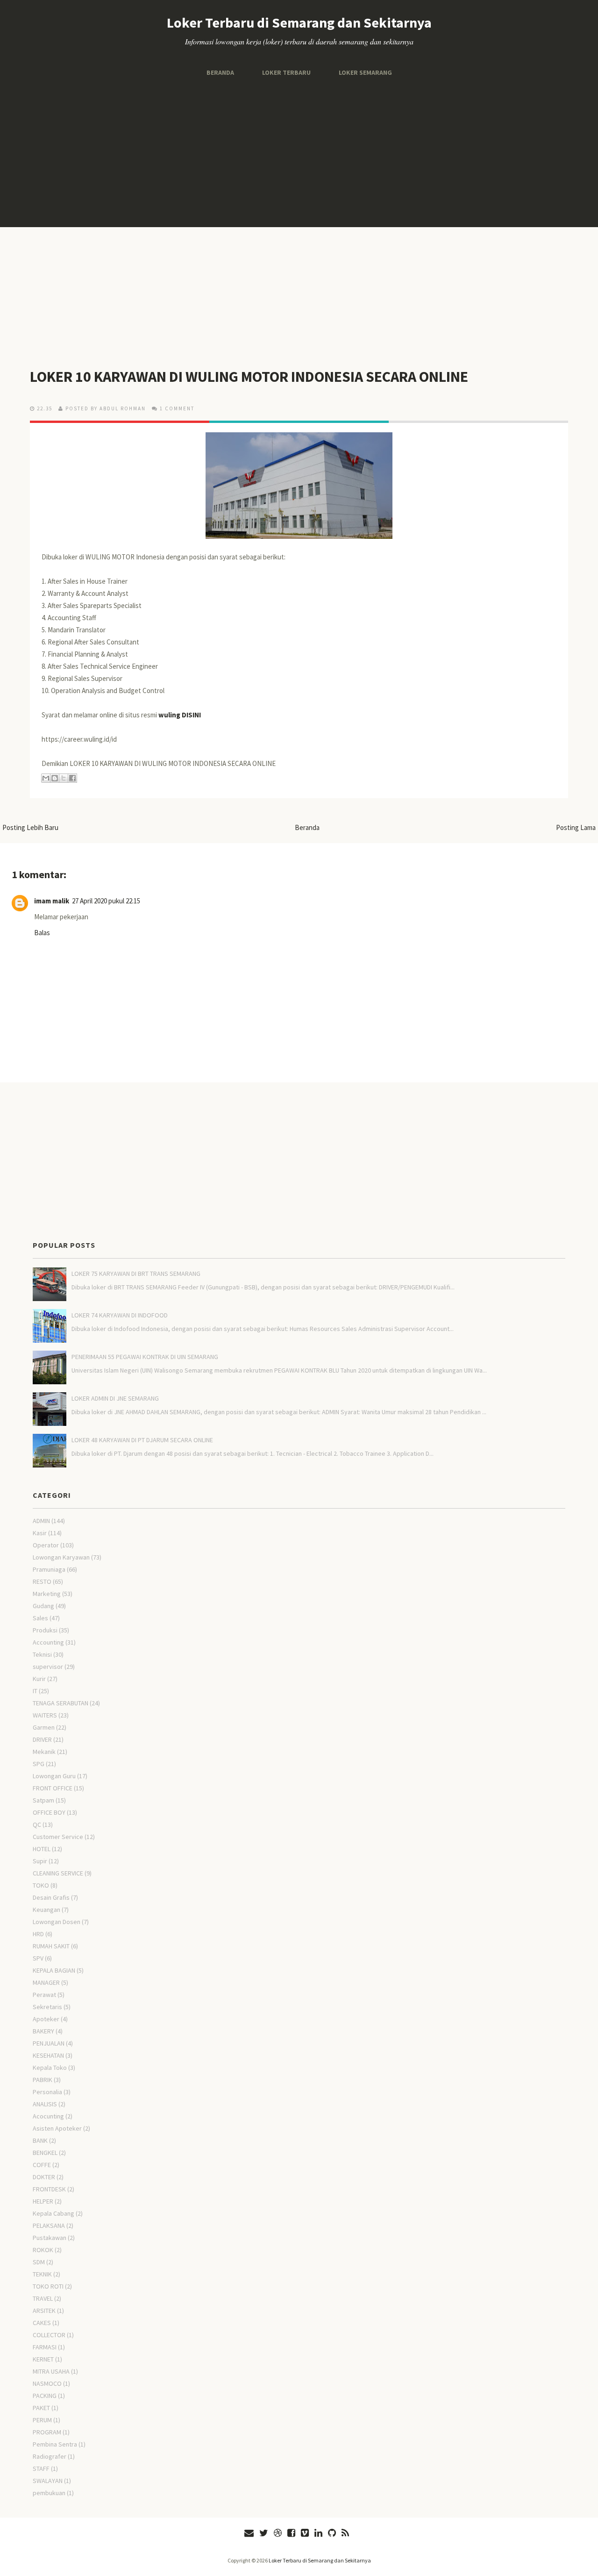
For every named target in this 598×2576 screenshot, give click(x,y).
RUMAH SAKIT (51, 1946)
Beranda (220, 72)
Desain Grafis (51, 1897)
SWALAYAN (48, 2481)
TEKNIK (42, 2274)
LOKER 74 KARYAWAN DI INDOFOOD (120, 1315)
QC (37, 1825)
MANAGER (46, 1982)
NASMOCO (47, 2383)
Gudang (43, 1606)
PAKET (41, 2408)
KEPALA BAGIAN (54, 1970)
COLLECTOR (49, 2335)
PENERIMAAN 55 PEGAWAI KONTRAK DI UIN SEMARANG (145, 1357)
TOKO (41, 1885)
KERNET (43, 2359)
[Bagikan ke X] (64, 778)
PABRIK (43, 2080)
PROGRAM (47, 2432)
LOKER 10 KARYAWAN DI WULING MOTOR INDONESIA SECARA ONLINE (249, 377)
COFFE (42, 2165)
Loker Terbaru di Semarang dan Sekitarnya (299, 22)
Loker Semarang (365, 72)
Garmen (44, 1727)
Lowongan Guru (54, 1776)
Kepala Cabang (53, 2213)
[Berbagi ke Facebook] (72, 778)
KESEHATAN (48, 2055)
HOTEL (42, 1849)
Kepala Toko (50, 2068)
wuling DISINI (180, 715)
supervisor (48, 1667)
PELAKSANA (49, 2225)
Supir (40, 1861)
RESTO (42, 1581)
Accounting (48, 1642)
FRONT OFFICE (53, 1788)
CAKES (42, 2323)
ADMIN (41, 1521)
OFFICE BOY (49, 1812)
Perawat (44, 1995)
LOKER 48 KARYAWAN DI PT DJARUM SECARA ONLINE (142, 1440)
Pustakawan (50, 2238)
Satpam (43, 1800)
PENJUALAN (49, 2043)
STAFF (41, 2469)
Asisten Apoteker (57, 2128)
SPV (38, 1958)
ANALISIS (45, 2104)
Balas (42, 933)
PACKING (45, 2396)
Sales (40, 1618)
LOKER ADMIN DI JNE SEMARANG (115, 1398)
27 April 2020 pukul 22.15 (106, 901)
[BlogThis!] (55, 778)
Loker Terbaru (286, 72)
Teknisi (42, 1654)
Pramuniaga (49, 1569)
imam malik (52, 901)
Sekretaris (47, 2007)
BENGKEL (45, 2153)
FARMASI (45, 2347)
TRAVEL (43, 2298)
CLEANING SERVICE (58, 1873)
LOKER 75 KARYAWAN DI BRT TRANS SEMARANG (136, 1274)
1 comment (177, 408)
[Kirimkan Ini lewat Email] (46, 778)
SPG (39, 1764)
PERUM (42, 2420)
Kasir (40, 1533)
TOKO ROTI (48, 2286)
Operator (46, 1545)
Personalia (47, 2092)
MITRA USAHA (51, 2371)
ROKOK (43, 2250)
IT (35, 1691)
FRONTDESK (49, 2189)
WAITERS (45, 1715)
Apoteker (46, 2019)
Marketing (47, 1594)
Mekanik (44, 1752)
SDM (39, 2262)
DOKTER (44, 2177)
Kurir (39, 1679)
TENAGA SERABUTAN (61, 1703)
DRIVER (42, 1739)
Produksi (45, 1630)
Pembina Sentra (55, 2444)
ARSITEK (44, 2311)
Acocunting (48, 2116)
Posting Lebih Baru (30, 827)
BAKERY (43, 2031)
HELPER (43, 2201)
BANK (40, 2140)
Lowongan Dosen (57, 1922)
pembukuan (49, 2493)
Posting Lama (576, 827)
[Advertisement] (299, 152)
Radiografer (50, 2456)
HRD (38, 1934)
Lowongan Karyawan (61, 1557)
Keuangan (46, 1910)
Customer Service (58, 1837)
